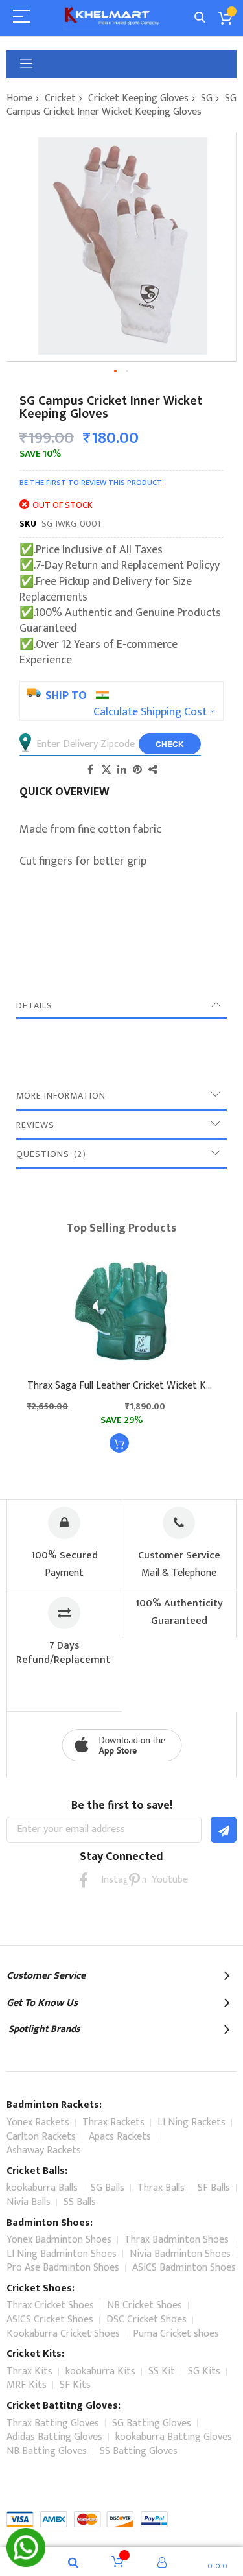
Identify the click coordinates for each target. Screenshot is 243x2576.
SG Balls (108, 2188)
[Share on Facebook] (91, 769)
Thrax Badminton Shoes (177, 2240)
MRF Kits (27, 2385)
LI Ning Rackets (191, 2122)
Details (34, 1006)
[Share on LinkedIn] (122, 769)
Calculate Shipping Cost (150, 712)
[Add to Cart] (119, 1443)
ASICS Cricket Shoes (50, 2320)
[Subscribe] (224, 1830)
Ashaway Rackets (44, 2150)
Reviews (35, 1125)
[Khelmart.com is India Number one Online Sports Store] (112, 18)
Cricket (60, 98)
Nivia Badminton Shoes (180, 2254)
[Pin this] (137, 769)
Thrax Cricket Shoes (50, 2305)
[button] (116, 372)
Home (19, 98)
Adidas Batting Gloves (54, 2437)
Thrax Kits (29, 2371)
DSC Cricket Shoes (146, 2320)
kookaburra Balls (42, 2188)
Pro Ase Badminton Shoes (63, 2268)
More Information (61, 1096)
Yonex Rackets (38, 2122)
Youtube (160, 1880)
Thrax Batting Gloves (53, 2423)
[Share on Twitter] (106, 769)
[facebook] (84, 1880)
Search (200, 18)
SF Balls (214, 2188)
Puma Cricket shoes (176, 2334)
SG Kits (204, 2371)
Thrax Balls (161, 2188)
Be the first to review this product (91, 483)
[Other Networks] (153, 769)
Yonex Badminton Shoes (59, 2240)
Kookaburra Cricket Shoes (63, 2334)
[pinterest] (134, 1880)
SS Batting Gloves (139, 2451)
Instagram (109, 1880)
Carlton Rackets (41, 2137)
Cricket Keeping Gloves (138, 98)
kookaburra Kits (100, 2371)
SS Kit (162, 2371)
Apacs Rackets (120, 2137)
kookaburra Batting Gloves (174, 2437)
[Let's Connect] (26, 2564)
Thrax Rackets (113, 2122)
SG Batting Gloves (152, 2423)
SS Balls (80, 2202)
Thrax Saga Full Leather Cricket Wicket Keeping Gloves (121, 1386)
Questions (49, 1154)
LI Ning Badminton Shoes (62, 2254)
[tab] (121, 1006)
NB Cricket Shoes (145, 2305)
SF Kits (75, 2385)
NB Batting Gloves (47, 2451)
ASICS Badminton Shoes (184, 2268)
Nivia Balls (29, 2202)
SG (207, 98)
